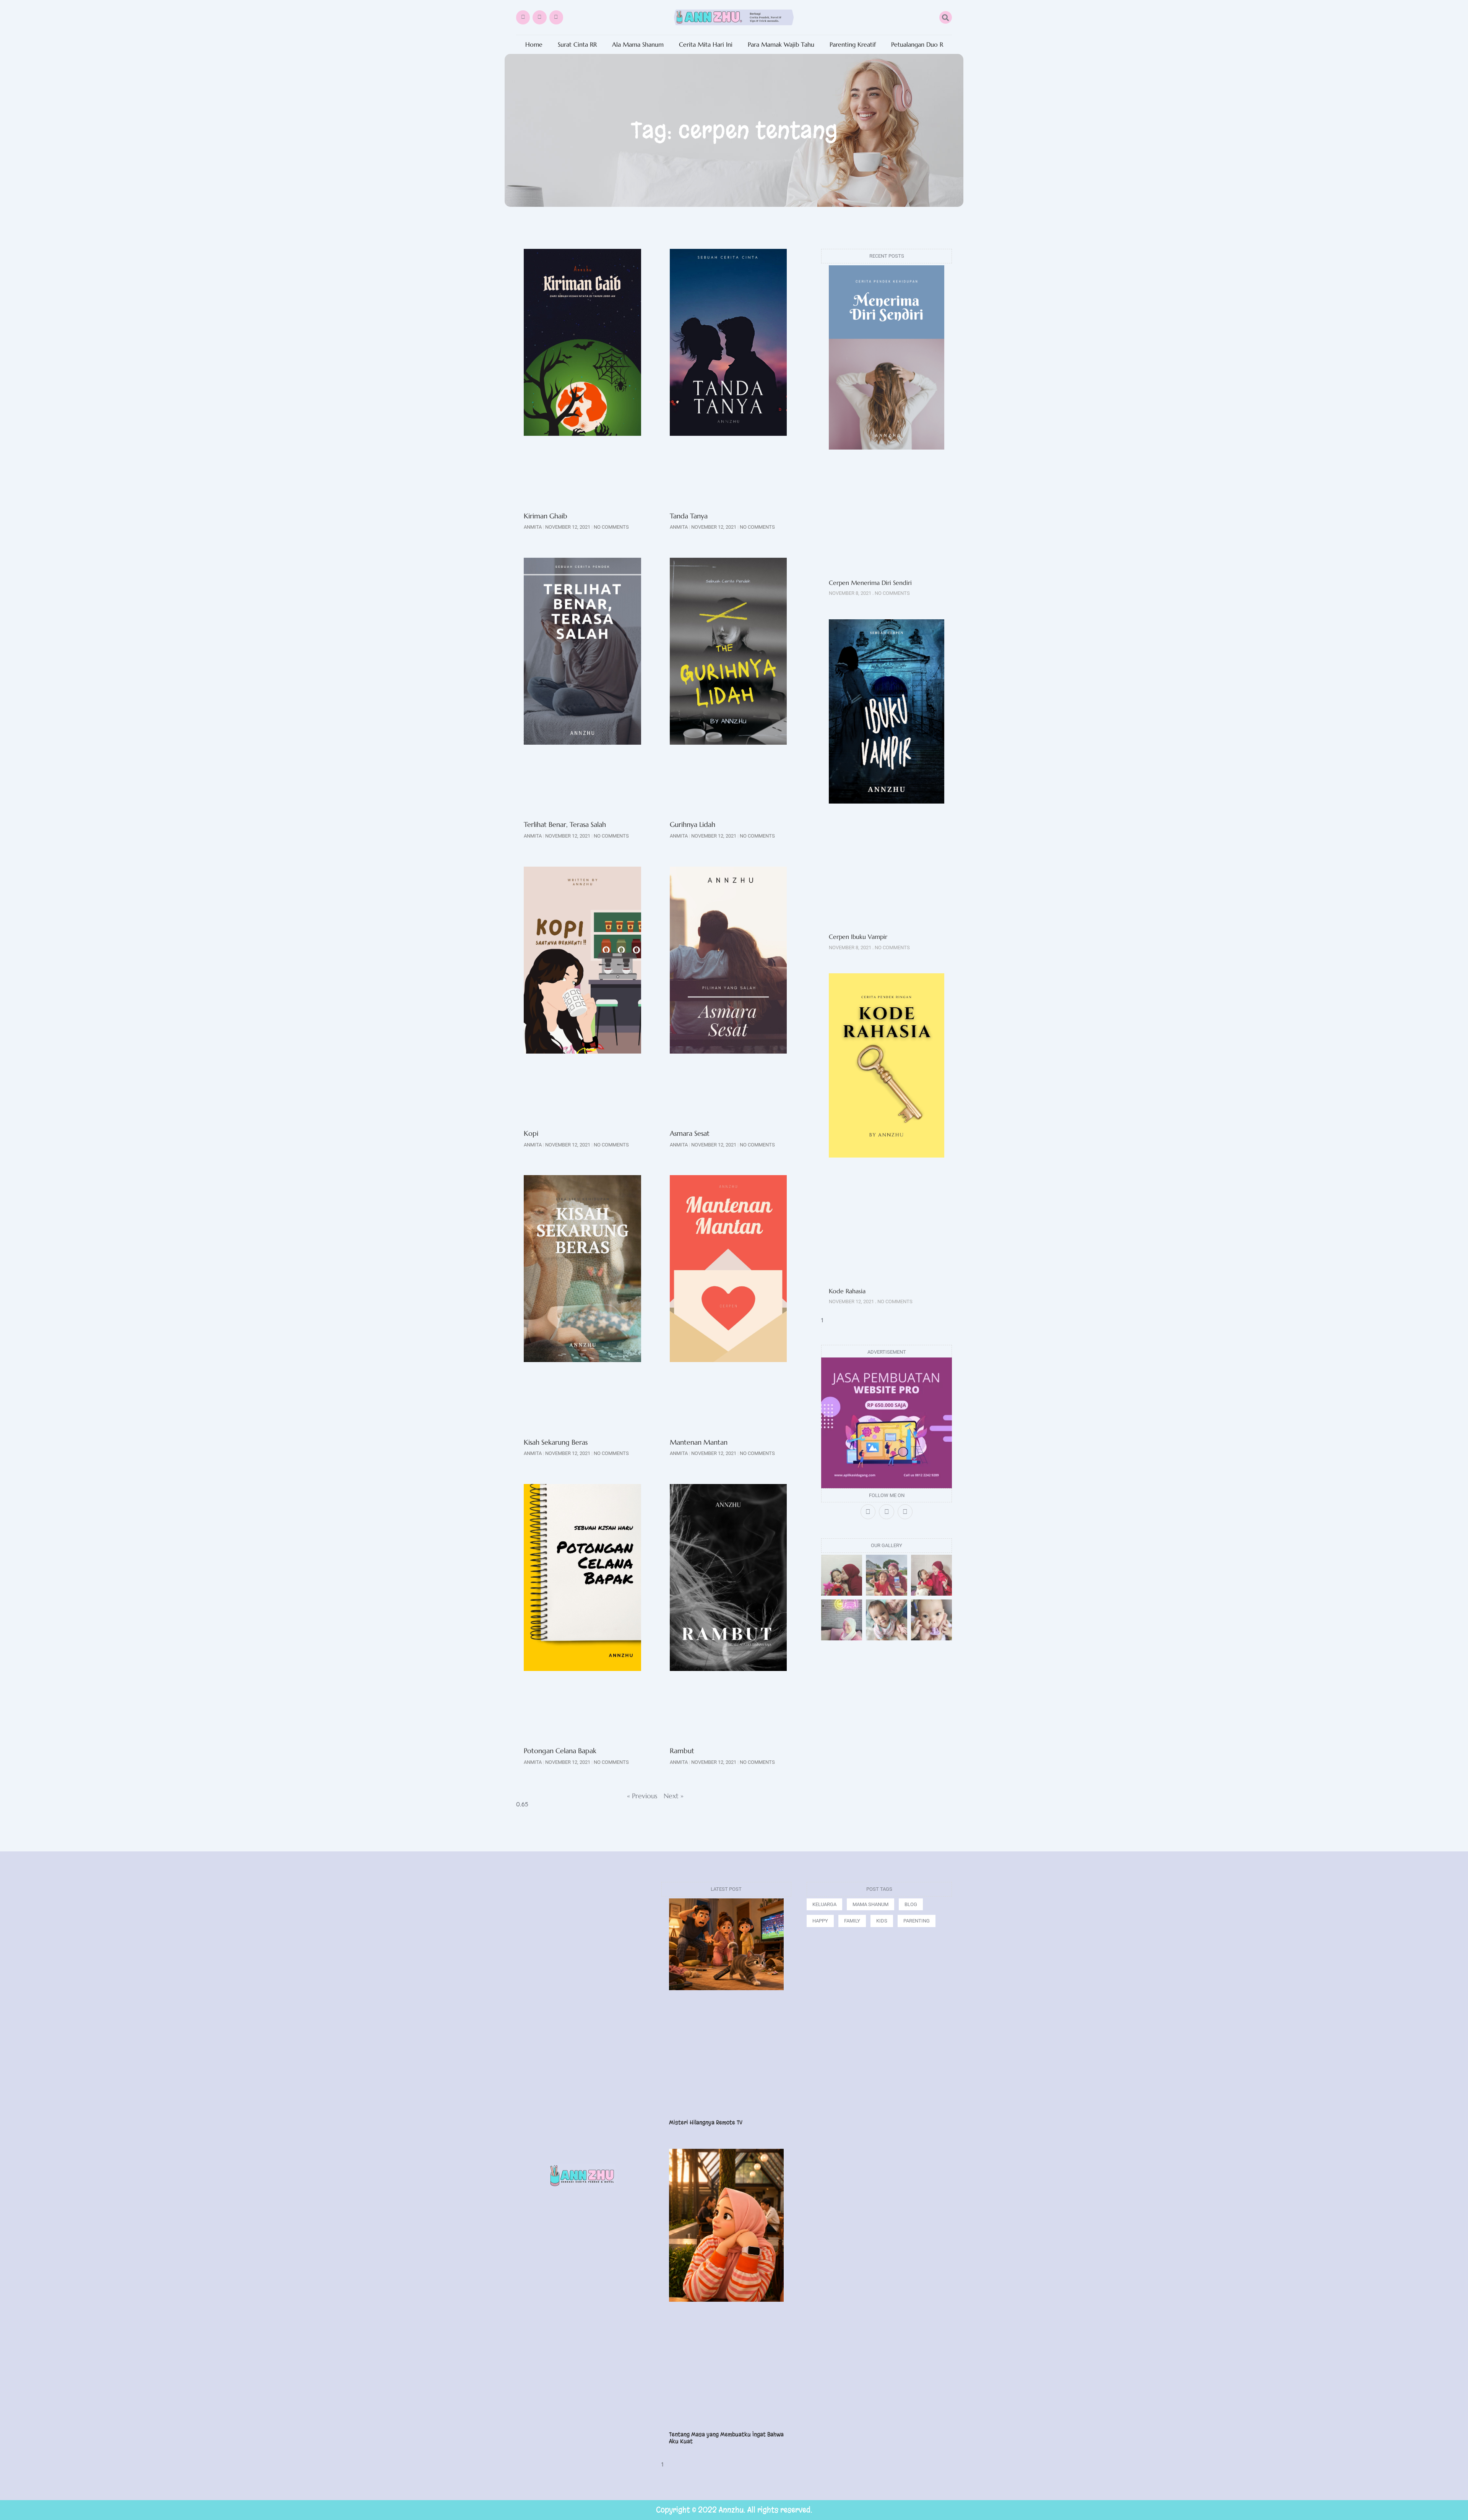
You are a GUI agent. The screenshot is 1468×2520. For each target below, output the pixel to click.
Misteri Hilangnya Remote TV (706, 2122)
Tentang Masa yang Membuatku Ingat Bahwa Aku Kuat (726, 2438)
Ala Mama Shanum (638, 45)
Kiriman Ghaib (546, 516)
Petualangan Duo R (917, 45)
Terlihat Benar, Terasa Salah (565, 824)
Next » (674, 1796)
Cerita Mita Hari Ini (706, 45)
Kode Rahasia (847, 1291)
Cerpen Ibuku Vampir (859, 937)
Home (534, 45)
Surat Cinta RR (577, 45)
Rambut (682, 1751)
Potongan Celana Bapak (560, 1751)
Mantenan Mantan (699, 1442)
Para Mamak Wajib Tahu (781, 45)
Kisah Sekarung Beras (556, 1442)
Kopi (531, 1133)
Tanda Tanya (689, 516)
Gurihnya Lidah (693, 824)
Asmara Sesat (690, 1133)
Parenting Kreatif (853, 45)
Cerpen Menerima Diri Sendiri (870, 583)
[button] (946, 17)
